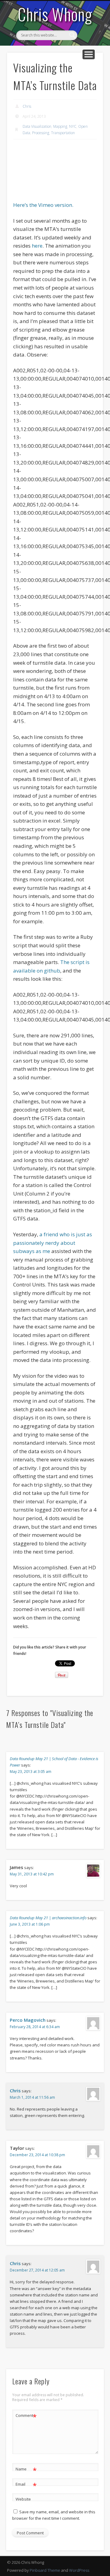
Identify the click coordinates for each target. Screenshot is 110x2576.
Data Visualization (37, 126)
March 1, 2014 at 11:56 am (32, 2097)
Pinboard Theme (45, 2570)
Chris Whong (55, 14)
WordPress (79, 2570)
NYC (73, 126)
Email (26, 2485)
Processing (41, 133)
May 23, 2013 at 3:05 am (31, 1772)
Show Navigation (89, 54)
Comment (26, 2416)
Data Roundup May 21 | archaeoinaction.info (48, 1918)
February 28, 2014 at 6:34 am (35, 2027)
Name (26, 2470)
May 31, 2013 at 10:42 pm (32, 1874)
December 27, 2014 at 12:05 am (37, 2270)
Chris (27, 106)
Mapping (60, 126)
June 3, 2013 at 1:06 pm (30, 1924)
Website (23, 2499)
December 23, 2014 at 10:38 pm (37, 2155)
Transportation (63, 133)
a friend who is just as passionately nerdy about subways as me (53, 1243)
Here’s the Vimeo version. (43, 205)
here (37, 246)
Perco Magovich (28, 2020)
